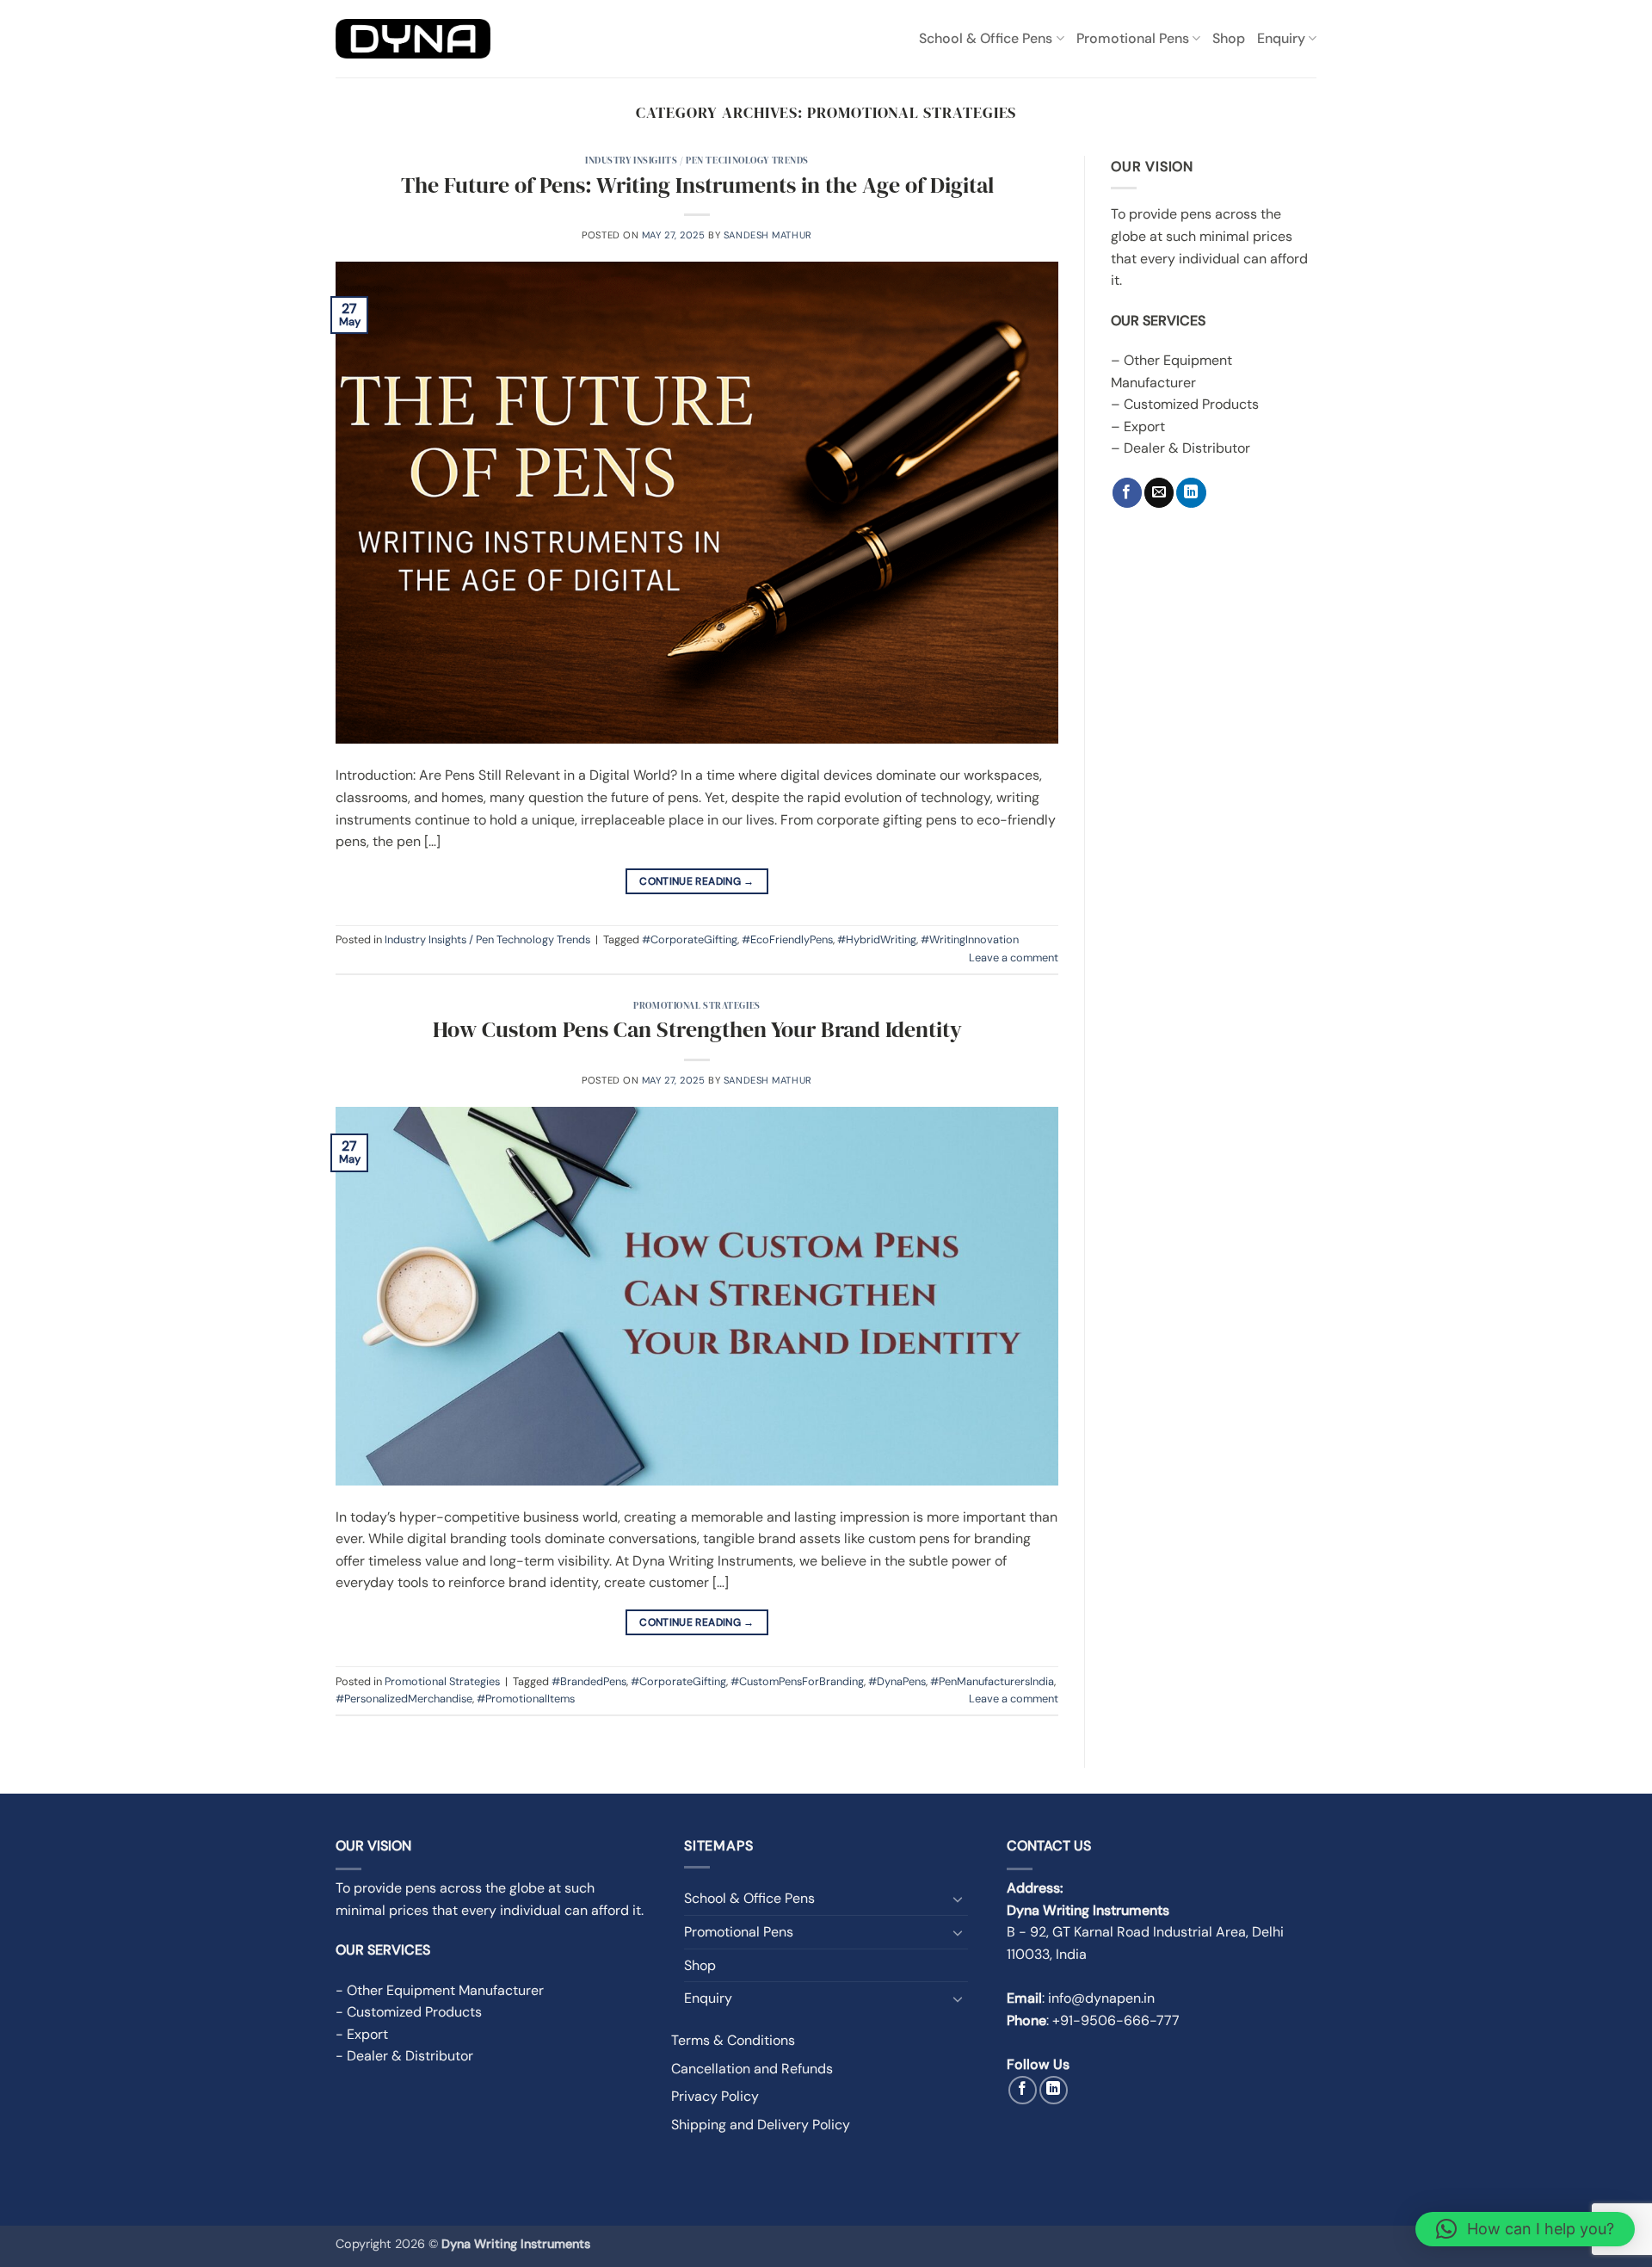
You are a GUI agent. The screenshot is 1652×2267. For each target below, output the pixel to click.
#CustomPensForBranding (797, 1681)
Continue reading (697, 881)
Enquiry (1281, 38)
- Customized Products (409, 2012)
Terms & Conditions (733, 2040)
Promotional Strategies (697, 1005)
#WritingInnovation (970, 939)
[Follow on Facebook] (1127, 493)
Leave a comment (1014, 957)
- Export (362, 2034)
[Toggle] (958, 1899)
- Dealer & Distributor (404, 2056)
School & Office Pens (986, 38)
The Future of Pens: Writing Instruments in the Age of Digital (697, 185)
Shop (1229, 38)
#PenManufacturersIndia (992, 1681)
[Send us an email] (1159, 493)
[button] (1525, 2229)
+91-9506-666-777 (1116, 2020)
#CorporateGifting (690, 939)
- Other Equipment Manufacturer (440, 1990)
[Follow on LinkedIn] (1191, 493)
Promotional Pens (1133, 38)
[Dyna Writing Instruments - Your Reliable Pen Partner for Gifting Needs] (413, 39)
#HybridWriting (877, 939)
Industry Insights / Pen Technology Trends (697, 160)
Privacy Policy (715, 2096)
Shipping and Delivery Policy (761, 2125)
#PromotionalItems (526, 1699)
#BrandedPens (589, 1681)
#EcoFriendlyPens (787, 939)
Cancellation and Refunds (752, 2069)
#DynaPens (897, 1681)
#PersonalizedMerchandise (404, 1699)
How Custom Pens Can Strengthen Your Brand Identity (697, 1029)
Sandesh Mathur (768, 235)
